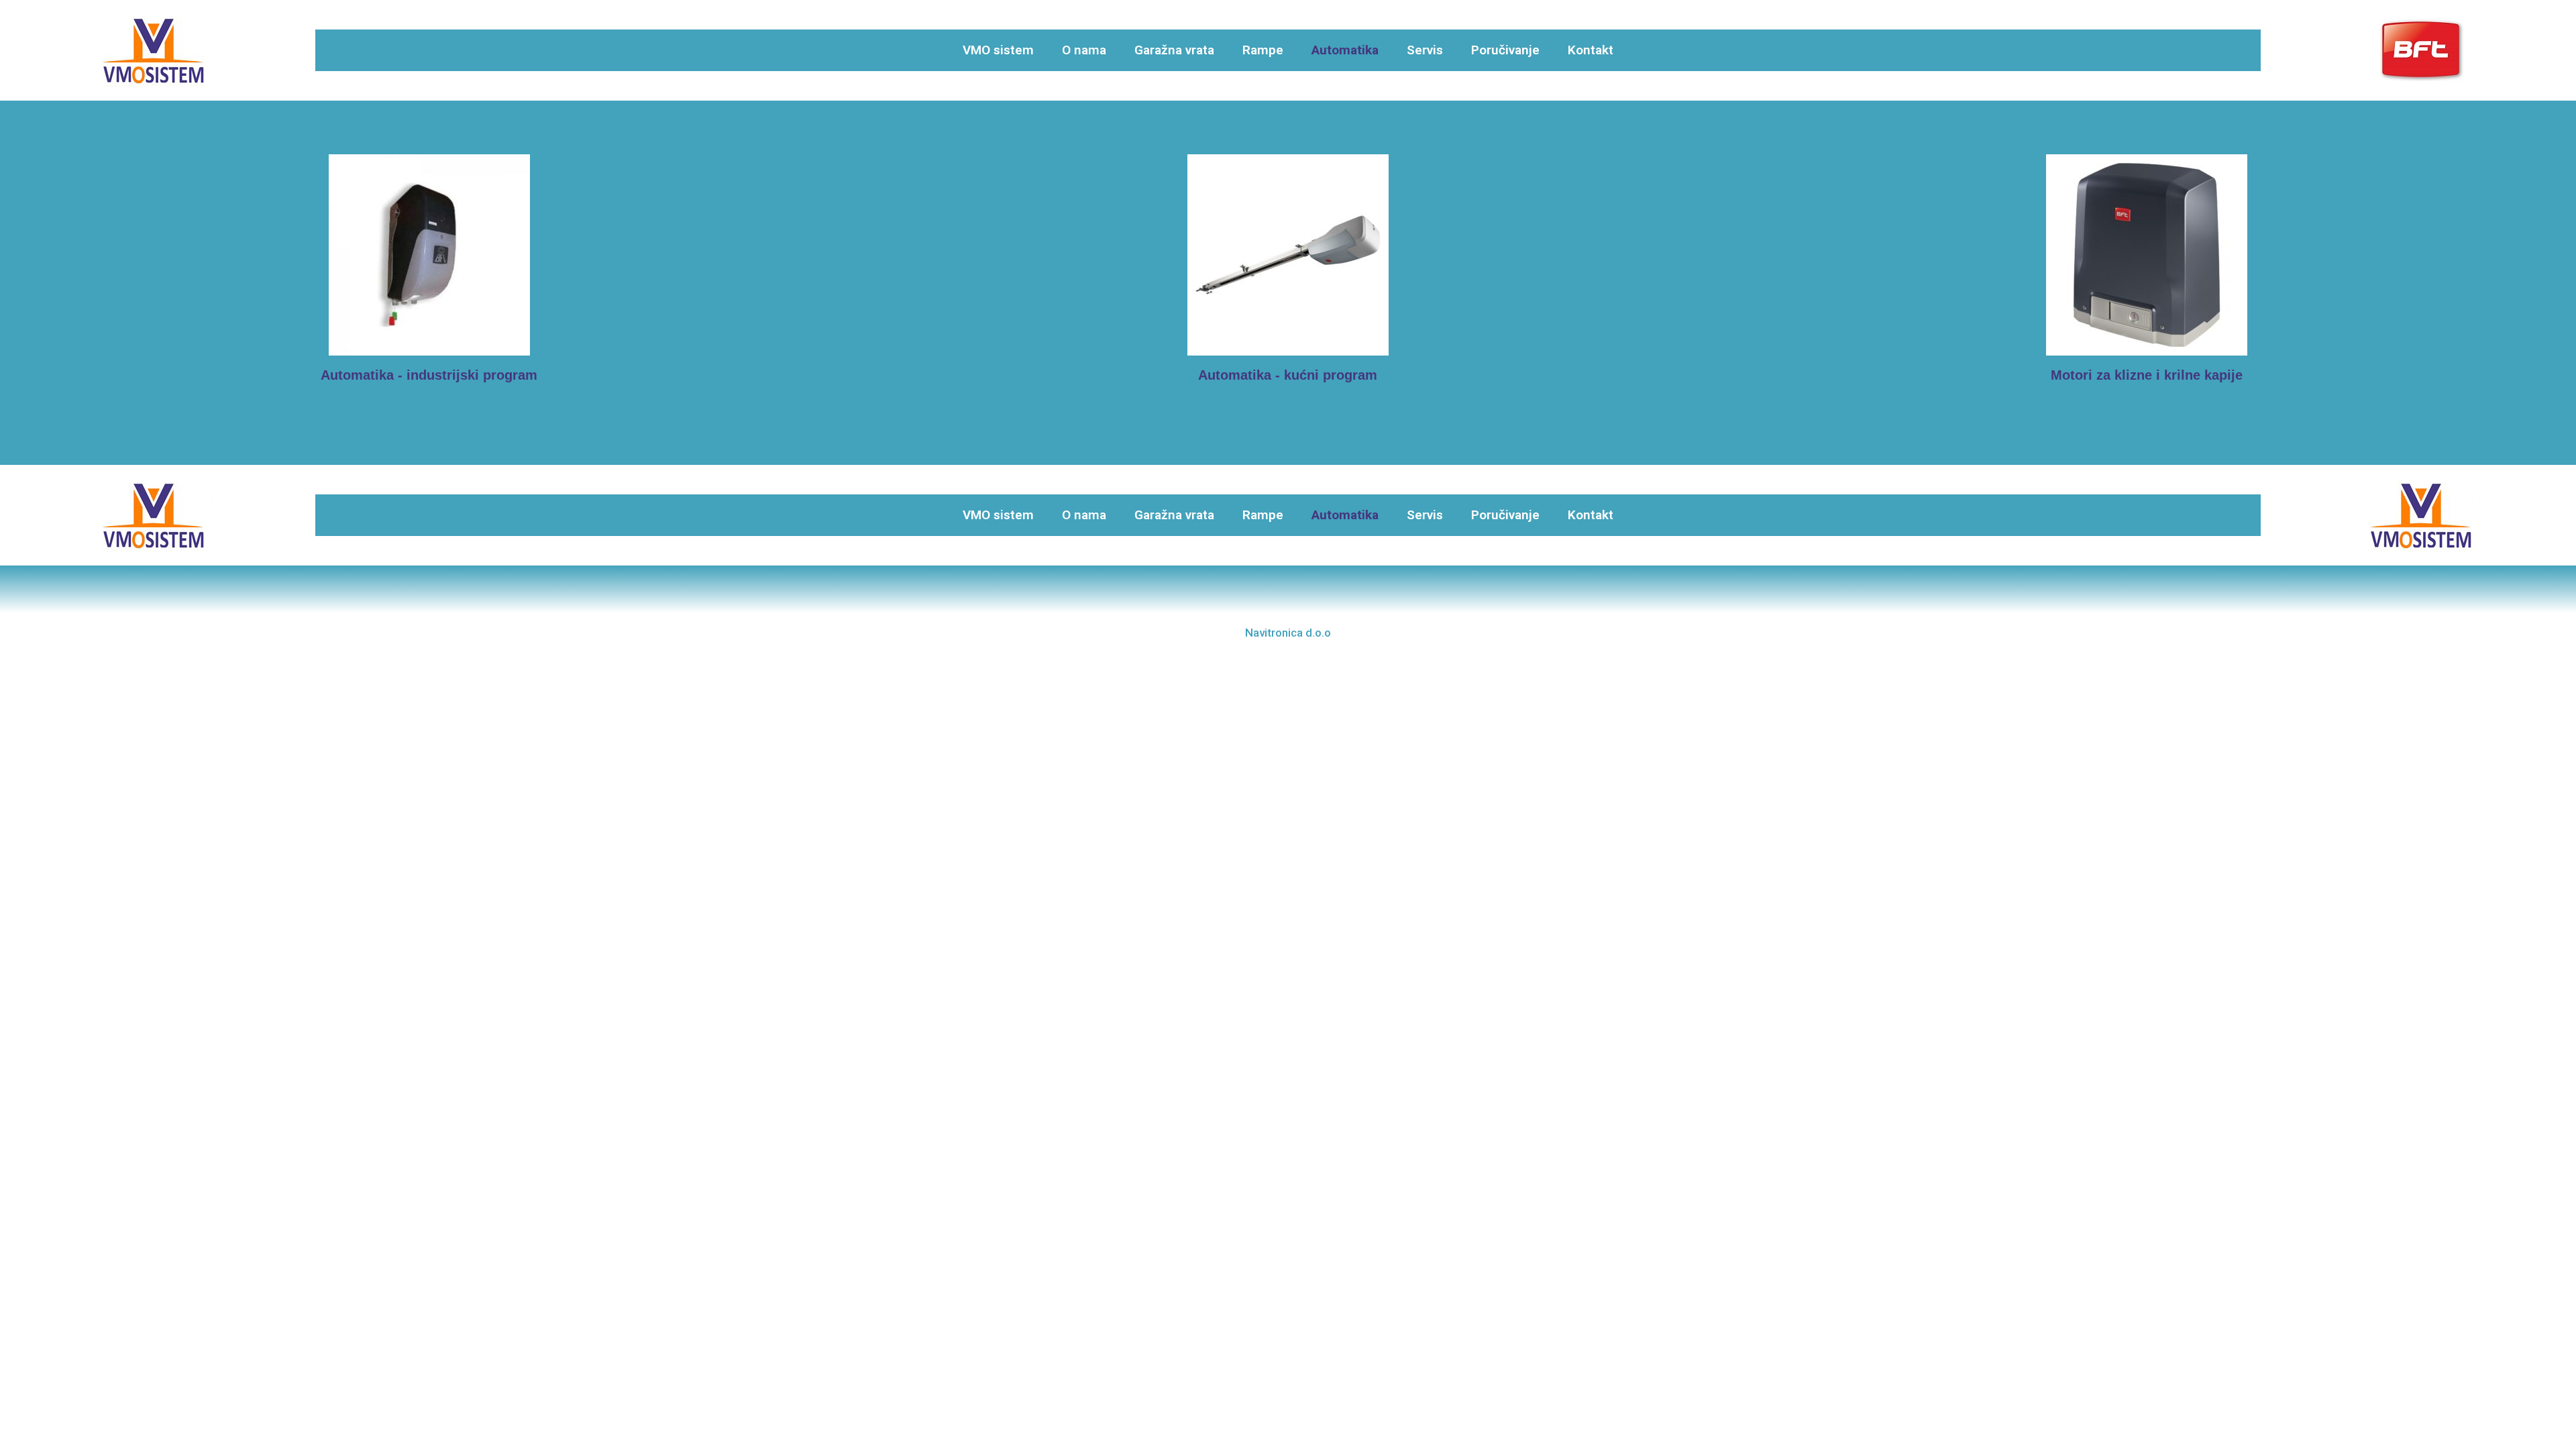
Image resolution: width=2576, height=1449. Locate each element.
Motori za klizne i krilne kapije (2147, 375)
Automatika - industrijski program (429, 375)
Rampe (1263, 50)
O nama (1084, 50)
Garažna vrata (1174, 50)
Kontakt (1591, 50)
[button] (1288, 633)
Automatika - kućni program (1288, 375)
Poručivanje (1505, 50)
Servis (1425, 50)
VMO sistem (998, 50)
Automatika (1345, 50)
